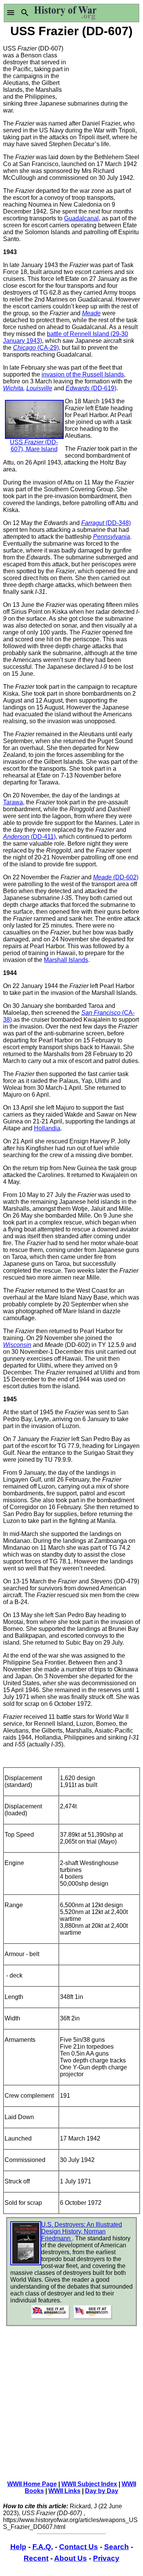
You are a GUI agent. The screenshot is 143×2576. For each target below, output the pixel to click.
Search (116, 2547)
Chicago (25, 348)
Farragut (93, 523)
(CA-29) (48, 348)
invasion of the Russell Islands (83, 374)
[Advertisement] (106, 68)
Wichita (13, 388)
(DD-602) (126, 877)
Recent (36, 2558)
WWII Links (64, 2491)
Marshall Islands (66, 960)
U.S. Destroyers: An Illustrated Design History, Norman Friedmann (82, 2231)
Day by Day (102, 2491)
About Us (71, 2558)
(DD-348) (118, 523)
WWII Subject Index (89, 2484)
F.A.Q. (43, 2547)
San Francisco (102, 1013)
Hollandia (47, 1128)
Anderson (17, 837)
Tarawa (13, 802)
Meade (91, 313)
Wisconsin (17, 1345)
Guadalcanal (81, 218)
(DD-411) (43, 837)
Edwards (78, 388)
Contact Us (79, 2547)
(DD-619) (104, 388)
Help (18, 2547)
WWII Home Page (32, 2484)
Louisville (39, 388)
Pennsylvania (112, 537)
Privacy (106, 2558)
